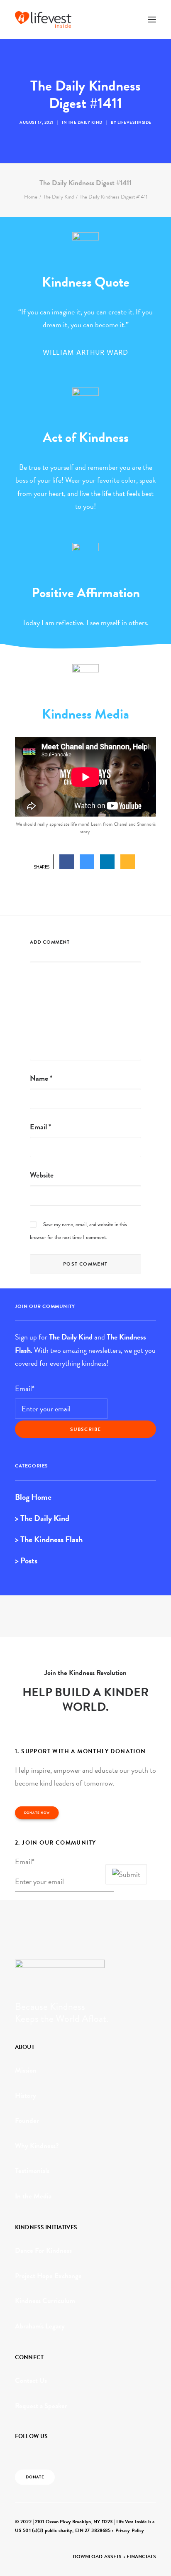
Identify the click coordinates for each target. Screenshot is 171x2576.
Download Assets (97, 2556)
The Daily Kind (85, 122)
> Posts (26, 1560)
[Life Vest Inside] (43, 20)
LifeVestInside (134, 122)
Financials (141, 2556)
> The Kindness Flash (49, 1539)
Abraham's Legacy (40, 2326)
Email (40, 1127)
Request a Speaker (41, 2406)
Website (42, 1175)
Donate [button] (35, 2477)
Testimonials (32, 2171)
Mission (26, 2070)
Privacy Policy (130, 2530)
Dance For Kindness (43, 2251)
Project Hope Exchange (48, 2276)
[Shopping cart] (127, 20)
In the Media (33, 2196)
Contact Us (31, 2381)
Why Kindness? (37, 2146)
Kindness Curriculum (45, 2301)
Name (41, 1078)
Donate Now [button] (37, 1813)
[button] (152, 20)
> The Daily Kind (42, 1518)
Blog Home (33, 1497)
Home (31, 197)
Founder (27, 2121)
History (26, 2096)
